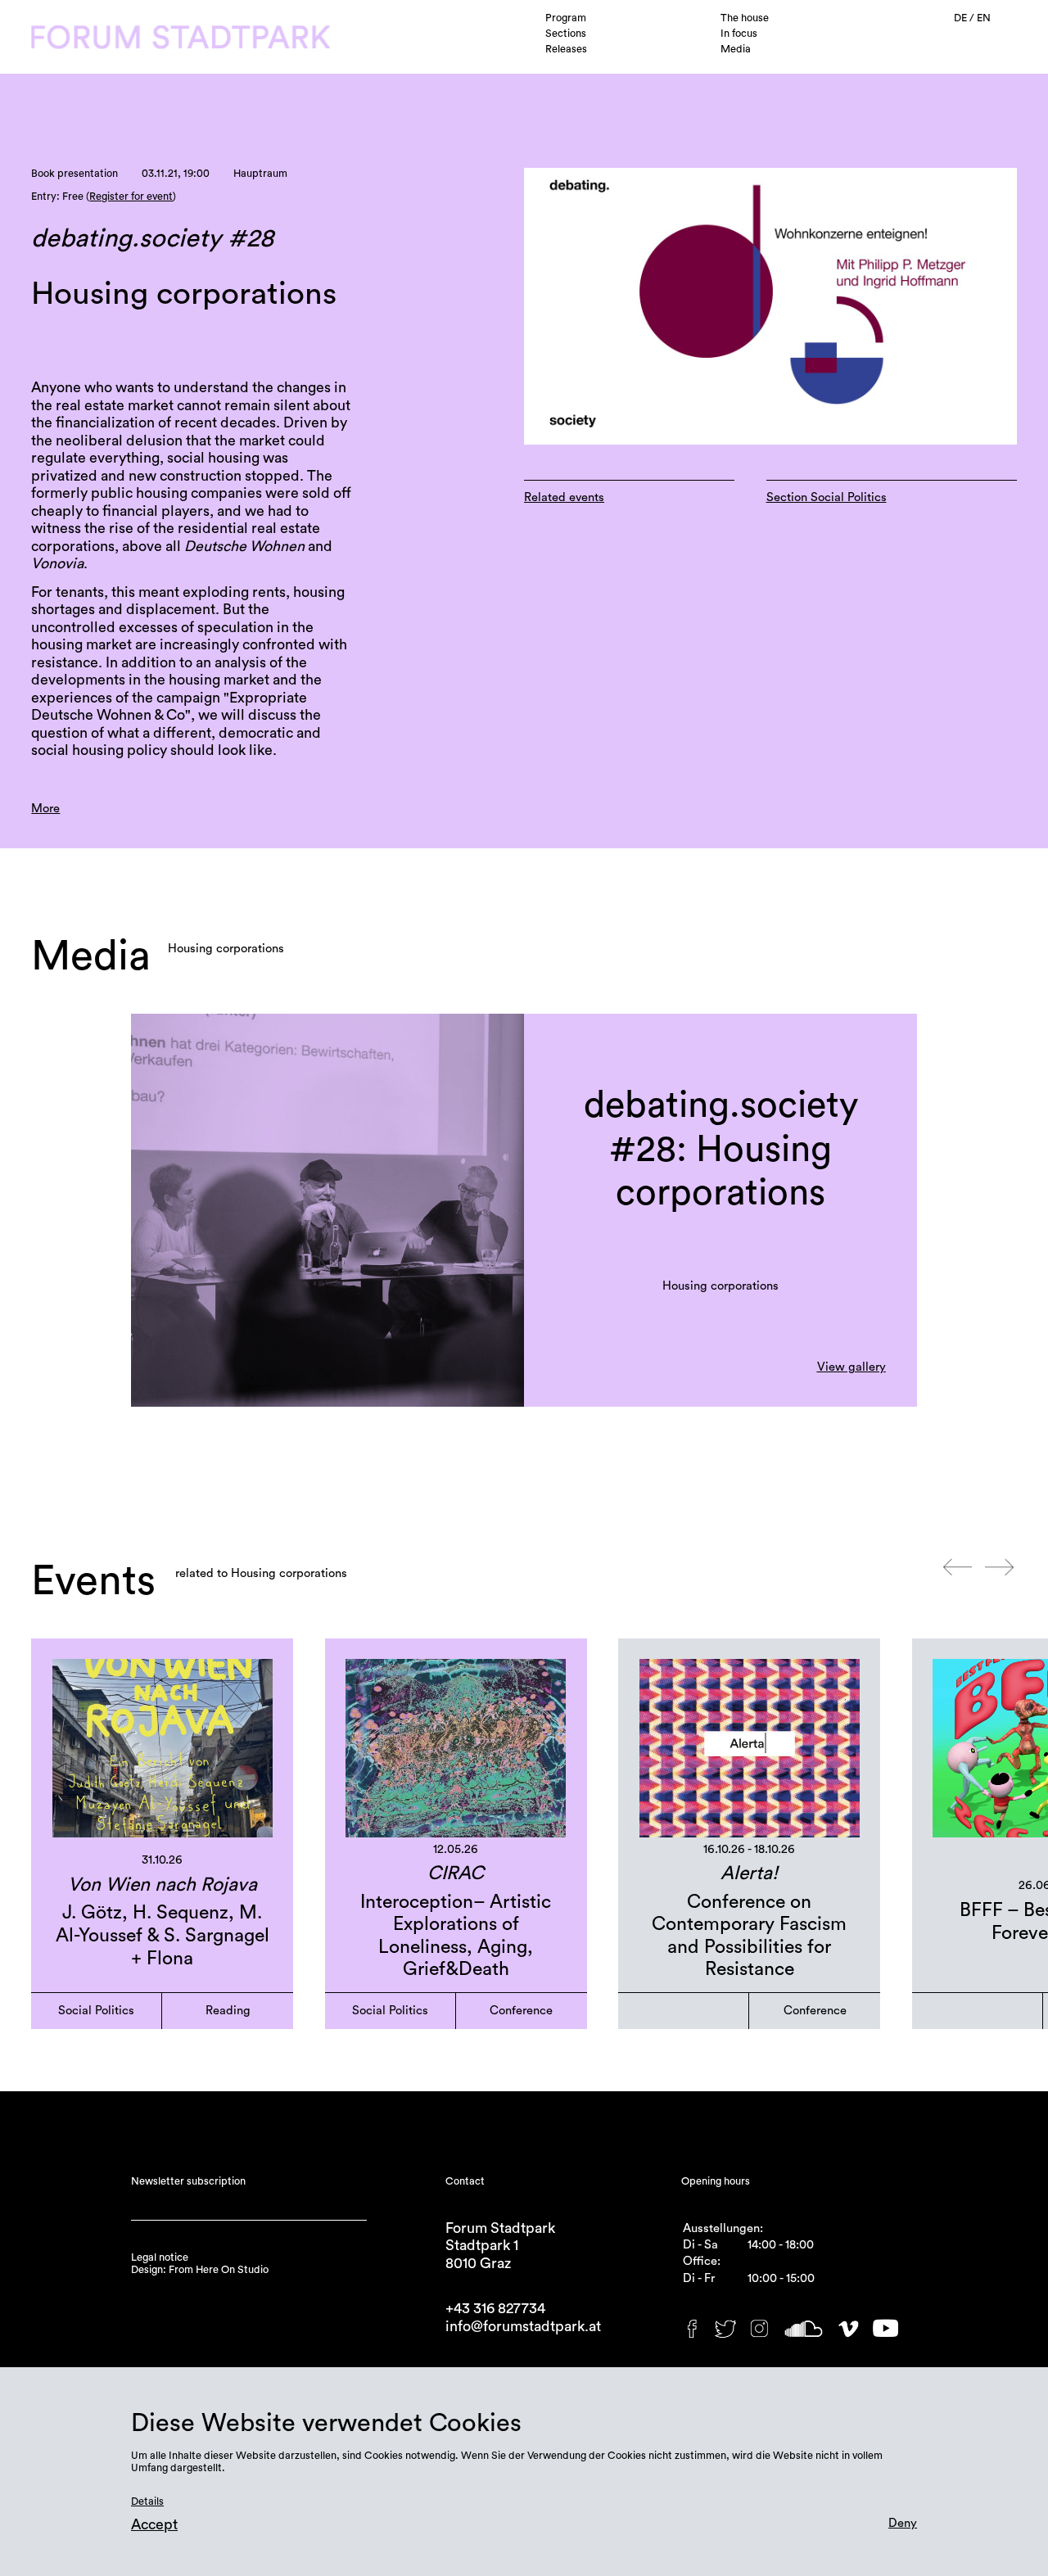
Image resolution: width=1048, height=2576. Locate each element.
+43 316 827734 (495, 2309)
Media (736, 49)
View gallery (851, 1367)
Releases (566, 49)
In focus (739, 34)
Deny (903, 2523)
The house (745, 18)
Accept (154, 2525)
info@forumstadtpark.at (523, 2327)
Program (566, 18)
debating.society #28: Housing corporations (721, 1150)
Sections (566, 34)
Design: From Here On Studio (200, 2270)
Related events (564, 497)
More (45, 809)
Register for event (131, 197)
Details (147, 2501)
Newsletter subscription (188, 2181)
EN (984, 18)
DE (962, 18)
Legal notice (160, 2257)
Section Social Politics (827, 497)
